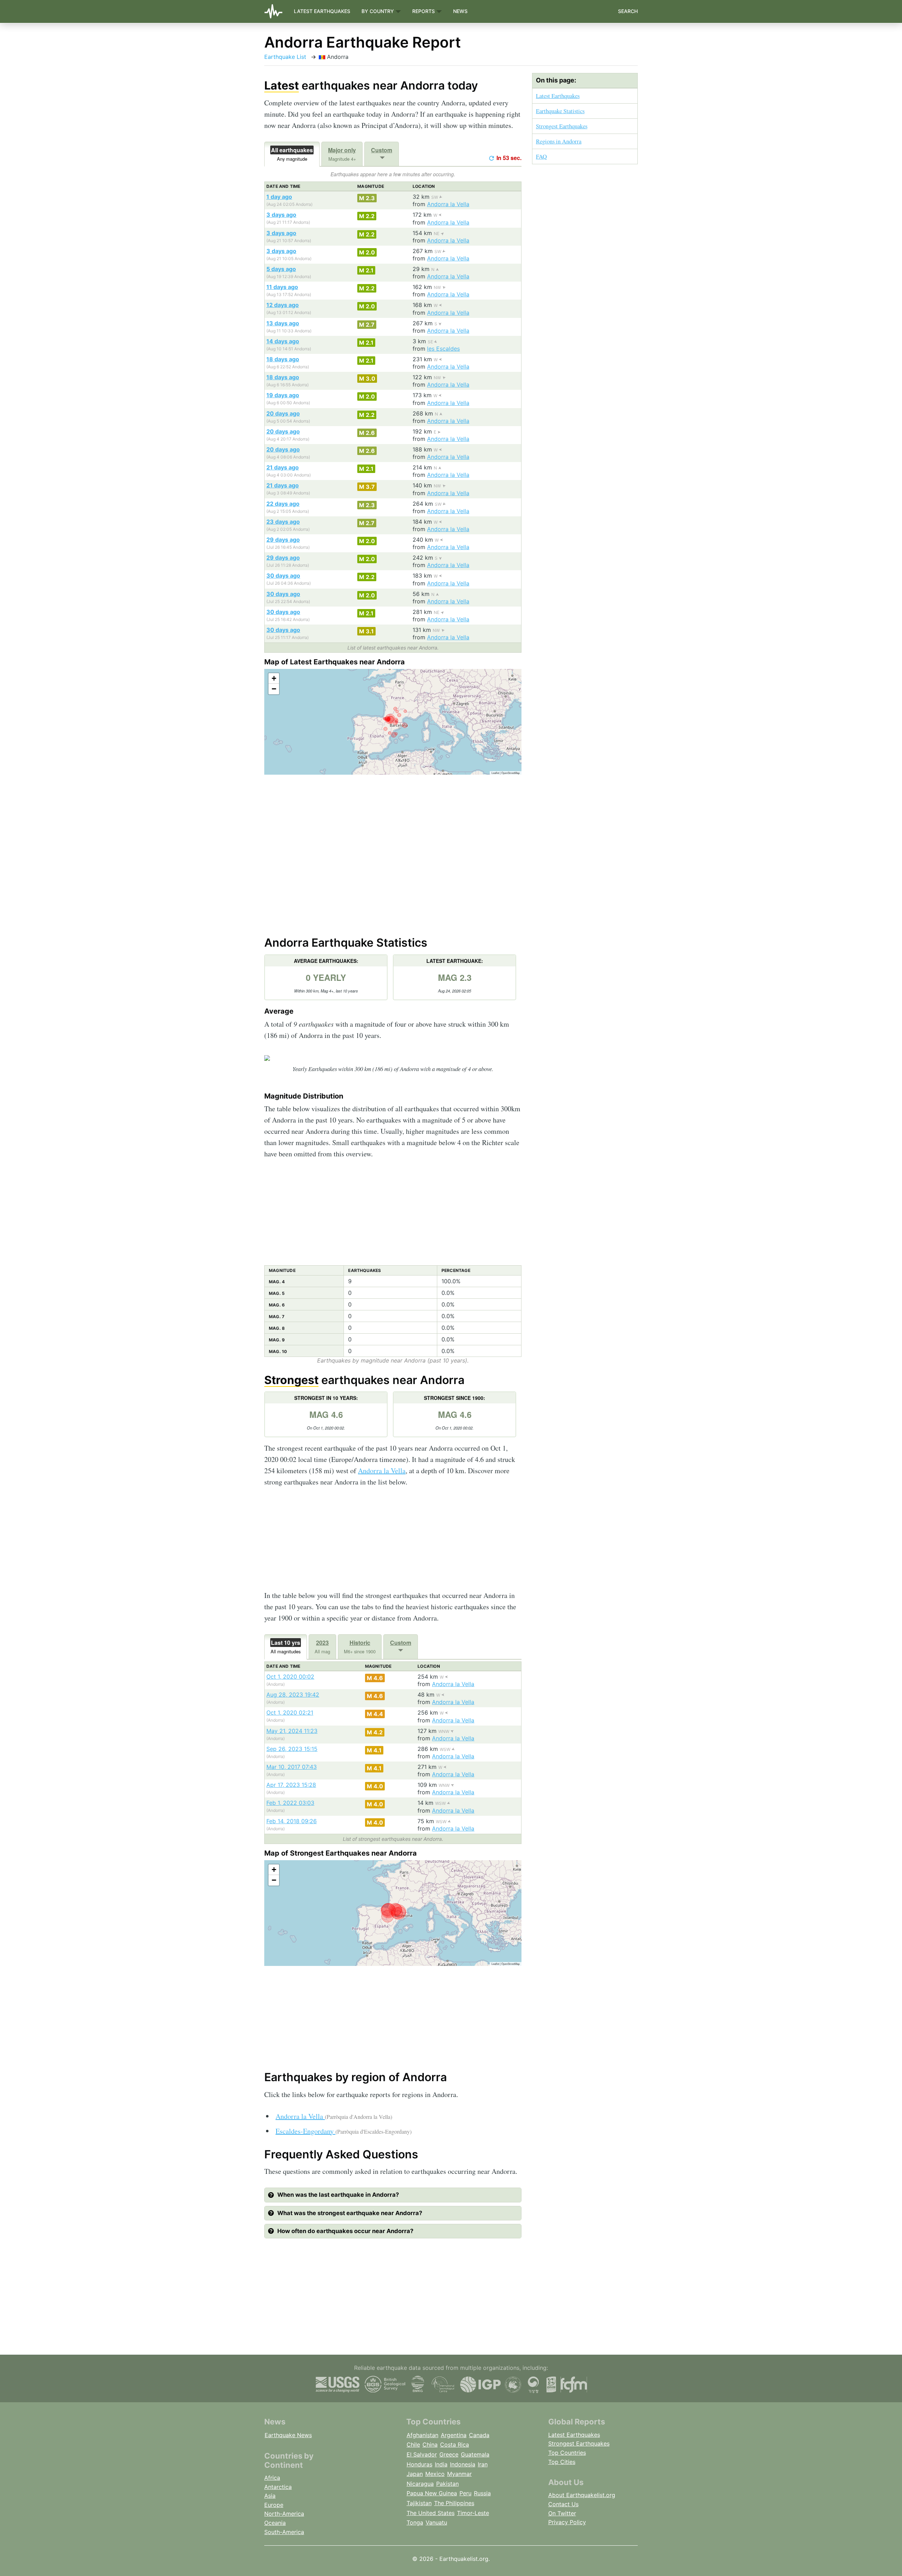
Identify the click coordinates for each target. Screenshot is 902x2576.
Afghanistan (422, 2435)
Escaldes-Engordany (344, 2131)
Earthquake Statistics (560, 111)
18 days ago (283, 359)
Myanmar (459, 2474)
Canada (479, 2435)
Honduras (419, 2464)
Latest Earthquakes (322, 11)
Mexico (435, 2474)
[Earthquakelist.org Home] (276, 11)
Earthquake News (288, 2435)
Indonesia (463, 2464)
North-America (284, 2514)
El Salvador (422, 2454)
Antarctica (278, 2487)
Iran (483, 2464)
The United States (431, 2513)
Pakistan (447, 2484)
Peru (465, 2493)
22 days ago (283, 504)
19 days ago (283, 395)
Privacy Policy (567, 2522)
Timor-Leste (473, 2513)
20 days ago (283, 413)
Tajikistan (419, 2503)
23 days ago (283, 522)
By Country (378, 11)
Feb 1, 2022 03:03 (290, 1803)
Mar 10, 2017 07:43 (292, 1767)
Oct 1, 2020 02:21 (290, 1713)
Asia (270, 2496)
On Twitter (562, 2513)
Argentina (454, 2435)
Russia (482, 2493)
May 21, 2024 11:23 (292, 1731)
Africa (272, 2478)
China (430, 2445)
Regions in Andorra (559, 141)
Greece (449, 2454)
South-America (284, 2532)
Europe (274, 2505)
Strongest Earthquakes (562, 126)
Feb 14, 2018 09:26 (292, 1821)
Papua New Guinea (432, 2493)
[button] (274, 678)
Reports (424, 11)
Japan (415, 2474)
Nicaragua (420, 2484)
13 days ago (283, 323)
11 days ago (282, 287)
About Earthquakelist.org (582, 2495)
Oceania (275, 2523)
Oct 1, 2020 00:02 (290, 1677)
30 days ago (283, 576)
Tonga (415, 2522)
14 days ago (283, 341)
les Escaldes (443, 349)
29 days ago (283, 540)
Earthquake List (285, 57)
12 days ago (283, 305)
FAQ (541, 156)
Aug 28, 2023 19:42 (293, 1695)
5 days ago (281, 269)
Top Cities (562, 2462)
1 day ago (279, 197)
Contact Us (563, 2504)
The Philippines (454, 2503)
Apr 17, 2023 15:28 (291, 1785)
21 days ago (283, 467)
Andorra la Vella (448, 204)
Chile (413, 2445)
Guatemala (475, 2454)
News (460, 11)
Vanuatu (436, 2522)
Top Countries (567, 2453)
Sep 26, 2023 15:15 (292, 1749)
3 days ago (281, 215)
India (441, 2464)
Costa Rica (455, 2445)
